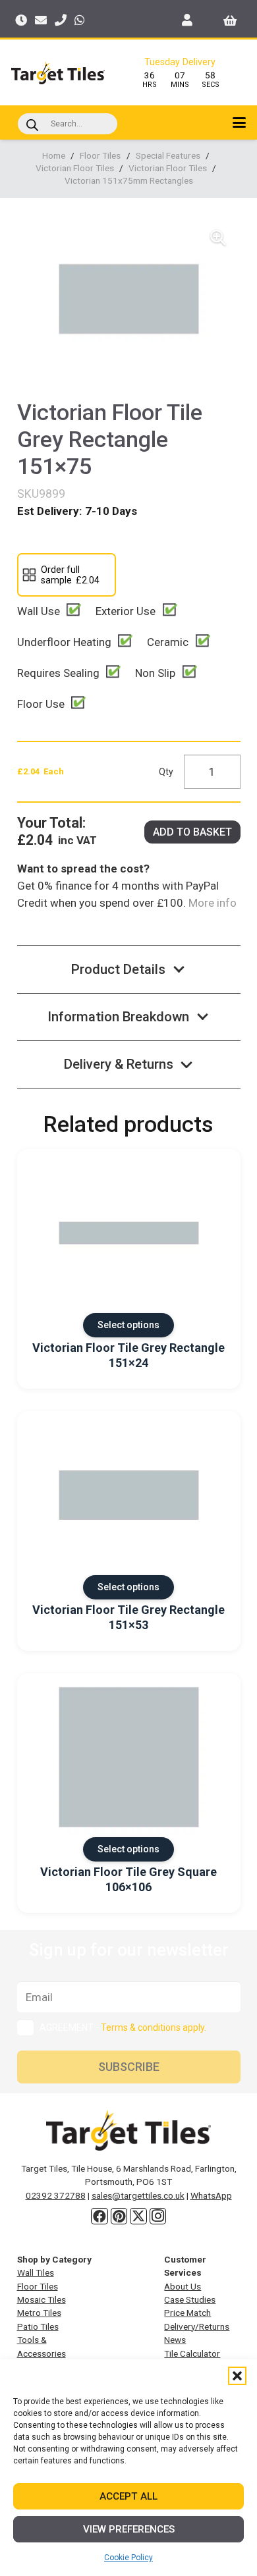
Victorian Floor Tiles (75, 168)
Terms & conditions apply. (154, 2027)
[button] (237, 2376)
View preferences (129, 2529)
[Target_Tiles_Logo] (58, 73)
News (175, 2340)
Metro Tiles (39, 2313)
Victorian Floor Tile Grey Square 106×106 (128, 1879)
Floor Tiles (100, 155)
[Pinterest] (119, 2216)
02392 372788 (56, 2195)
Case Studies (190, 2299)
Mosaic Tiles (42, 2299)
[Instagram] (158, 2216)
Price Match (187, 2313)
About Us (183, 2286)
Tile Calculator (192, 2353)
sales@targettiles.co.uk (138, 2195)
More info (211, 903)
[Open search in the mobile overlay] (68, 124)
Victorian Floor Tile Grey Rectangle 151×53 (128, 1617)
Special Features (168, 155)
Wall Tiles (36, 2272)
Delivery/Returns (197, 2326)
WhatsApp (211, 2195)
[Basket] (230, 20)
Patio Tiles (38, 2326)
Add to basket (192, 832)
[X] (138, 2216)
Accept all (128, 2496)
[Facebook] (100, 2216)
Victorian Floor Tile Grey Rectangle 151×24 (128, 1355)
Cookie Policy (128, 2558)
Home (54, 155)
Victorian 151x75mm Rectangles (129, 180)
